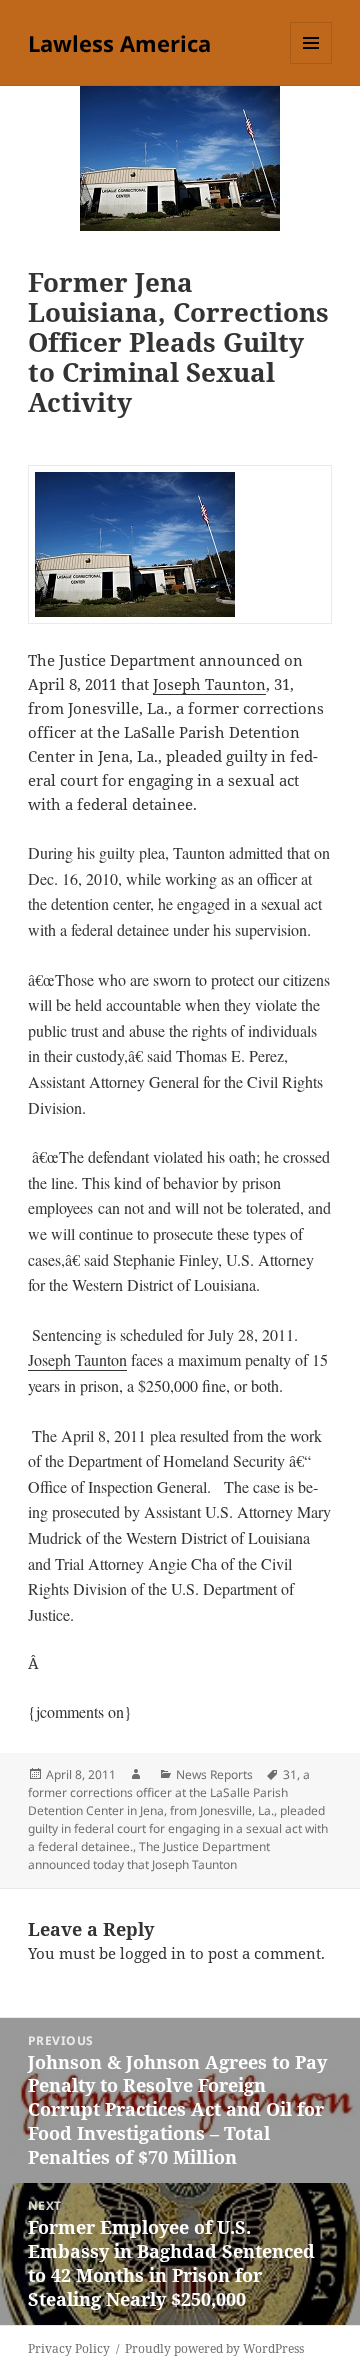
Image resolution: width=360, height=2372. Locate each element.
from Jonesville (211, 1810)
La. (266, 1810)
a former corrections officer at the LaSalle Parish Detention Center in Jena (169, 1792)
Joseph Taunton (209, 684)
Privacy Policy (69, 2348)
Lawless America (119, 43)
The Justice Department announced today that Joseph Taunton (149, 1855)
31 (290, 1774)
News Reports (214, 1774)
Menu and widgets (311, 63)
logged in (153, 1953)
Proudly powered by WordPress (214, 2348)
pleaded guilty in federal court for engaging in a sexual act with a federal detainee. (178, 1828)
